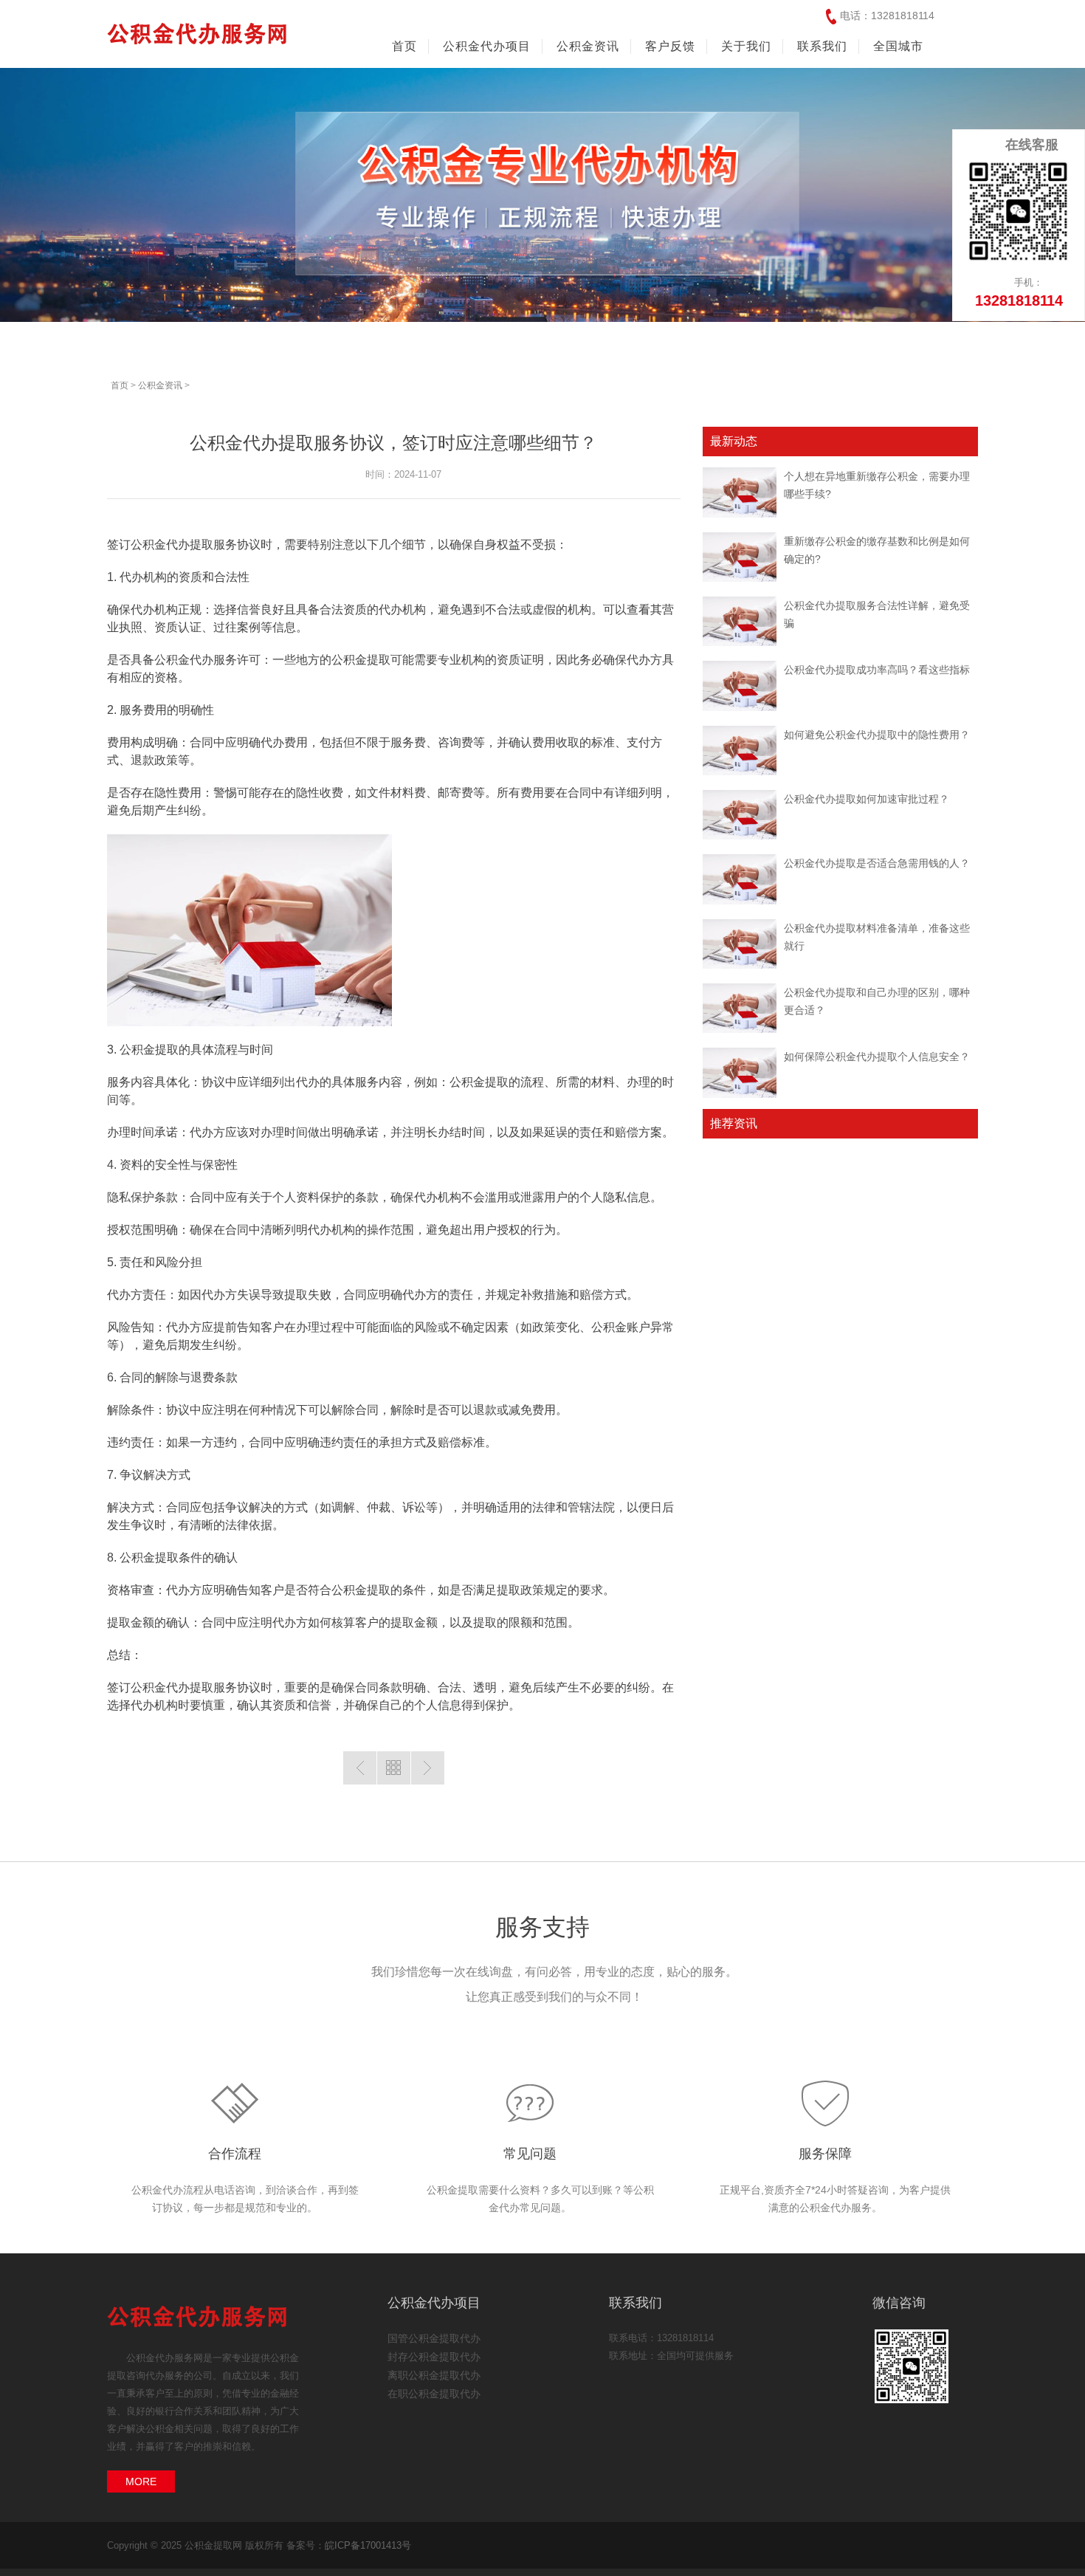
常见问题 (530, 2154)
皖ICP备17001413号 (368, 2545)
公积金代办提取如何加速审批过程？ (867, 799)
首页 (404, 46)
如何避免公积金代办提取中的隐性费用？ (877, 735)
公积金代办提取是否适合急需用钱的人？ (877, 863)
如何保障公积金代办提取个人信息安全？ (877, 1057)
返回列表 (394, 1768)
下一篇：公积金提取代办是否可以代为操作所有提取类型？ (428, 1768)
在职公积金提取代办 (434, 2394)
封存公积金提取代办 (434, 2357)
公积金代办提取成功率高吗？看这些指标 (877, 670)
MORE (141, 2481)
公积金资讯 (160, 385)
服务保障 (825, 2154)
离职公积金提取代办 (434, 2375)
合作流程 (235, 2154)
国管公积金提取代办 (434, 2338)
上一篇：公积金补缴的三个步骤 (360, 1768)
